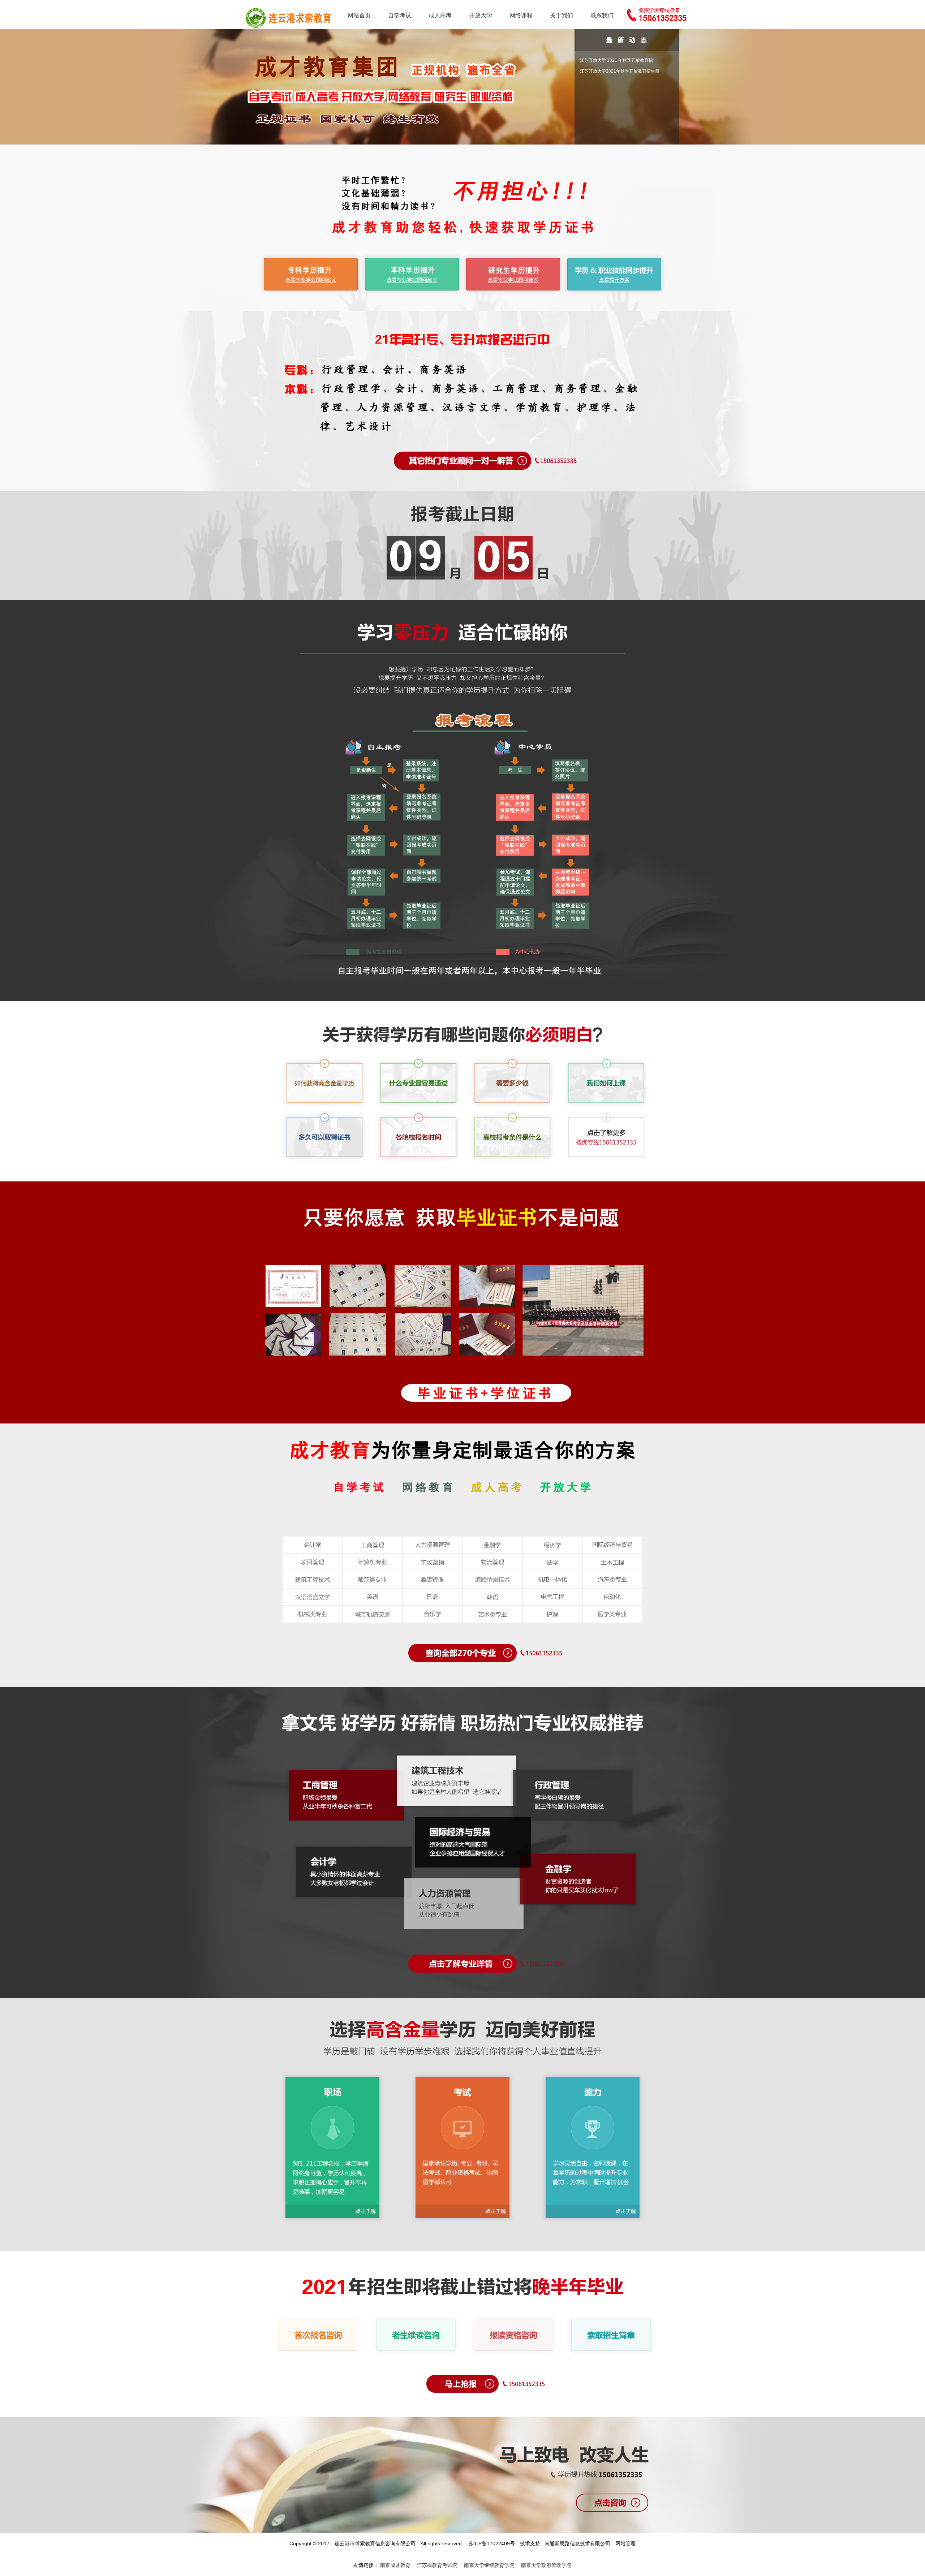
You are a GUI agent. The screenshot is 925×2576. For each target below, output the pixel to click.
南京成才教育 (395, 2565)
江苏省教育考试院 (437, 2565)
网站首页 (359, 15)
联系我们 (602, 15)
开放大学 (481, 15)
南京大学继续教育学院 (489, 2565)
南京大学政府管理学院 (546, 2565)
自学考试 (400, 15)
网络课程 (521, 15)
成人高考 (440, 15)
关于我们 (562, 15)
